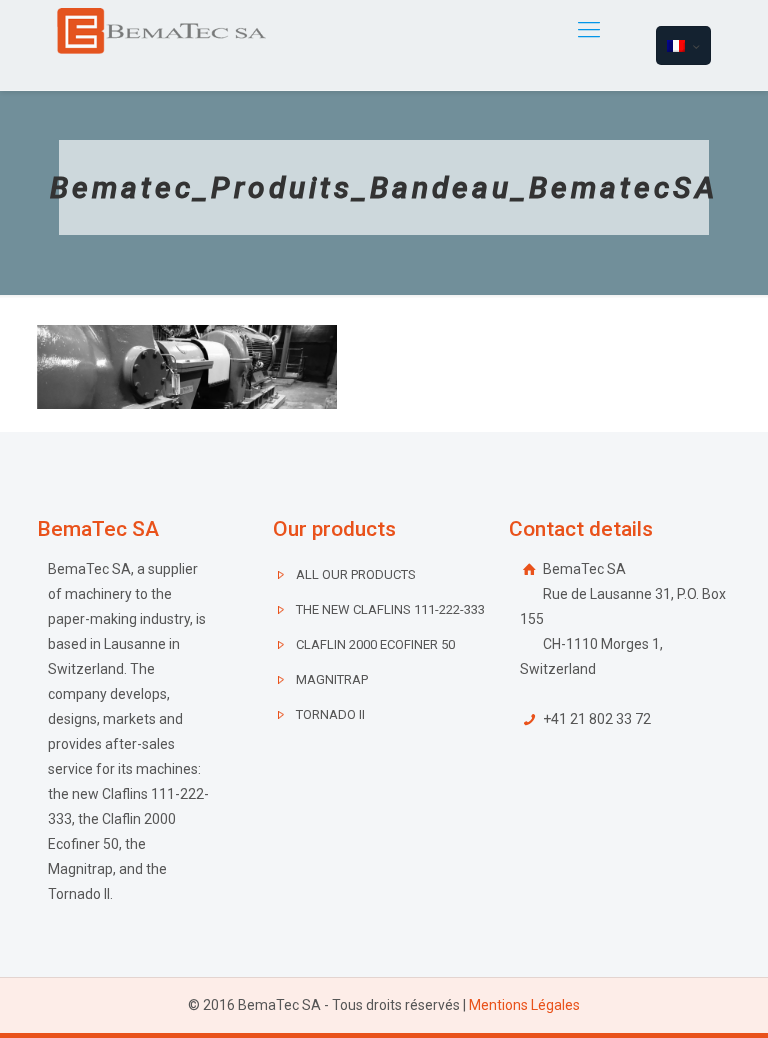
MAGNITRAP (332, 679)
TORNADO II (330, 714)
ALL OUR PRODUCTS (356, 574)
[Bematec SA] (161, 30)
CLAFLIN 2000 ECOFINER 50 (375, 644)
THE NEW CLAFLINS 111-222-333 (390, 609)
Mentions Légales (524, 1005)
